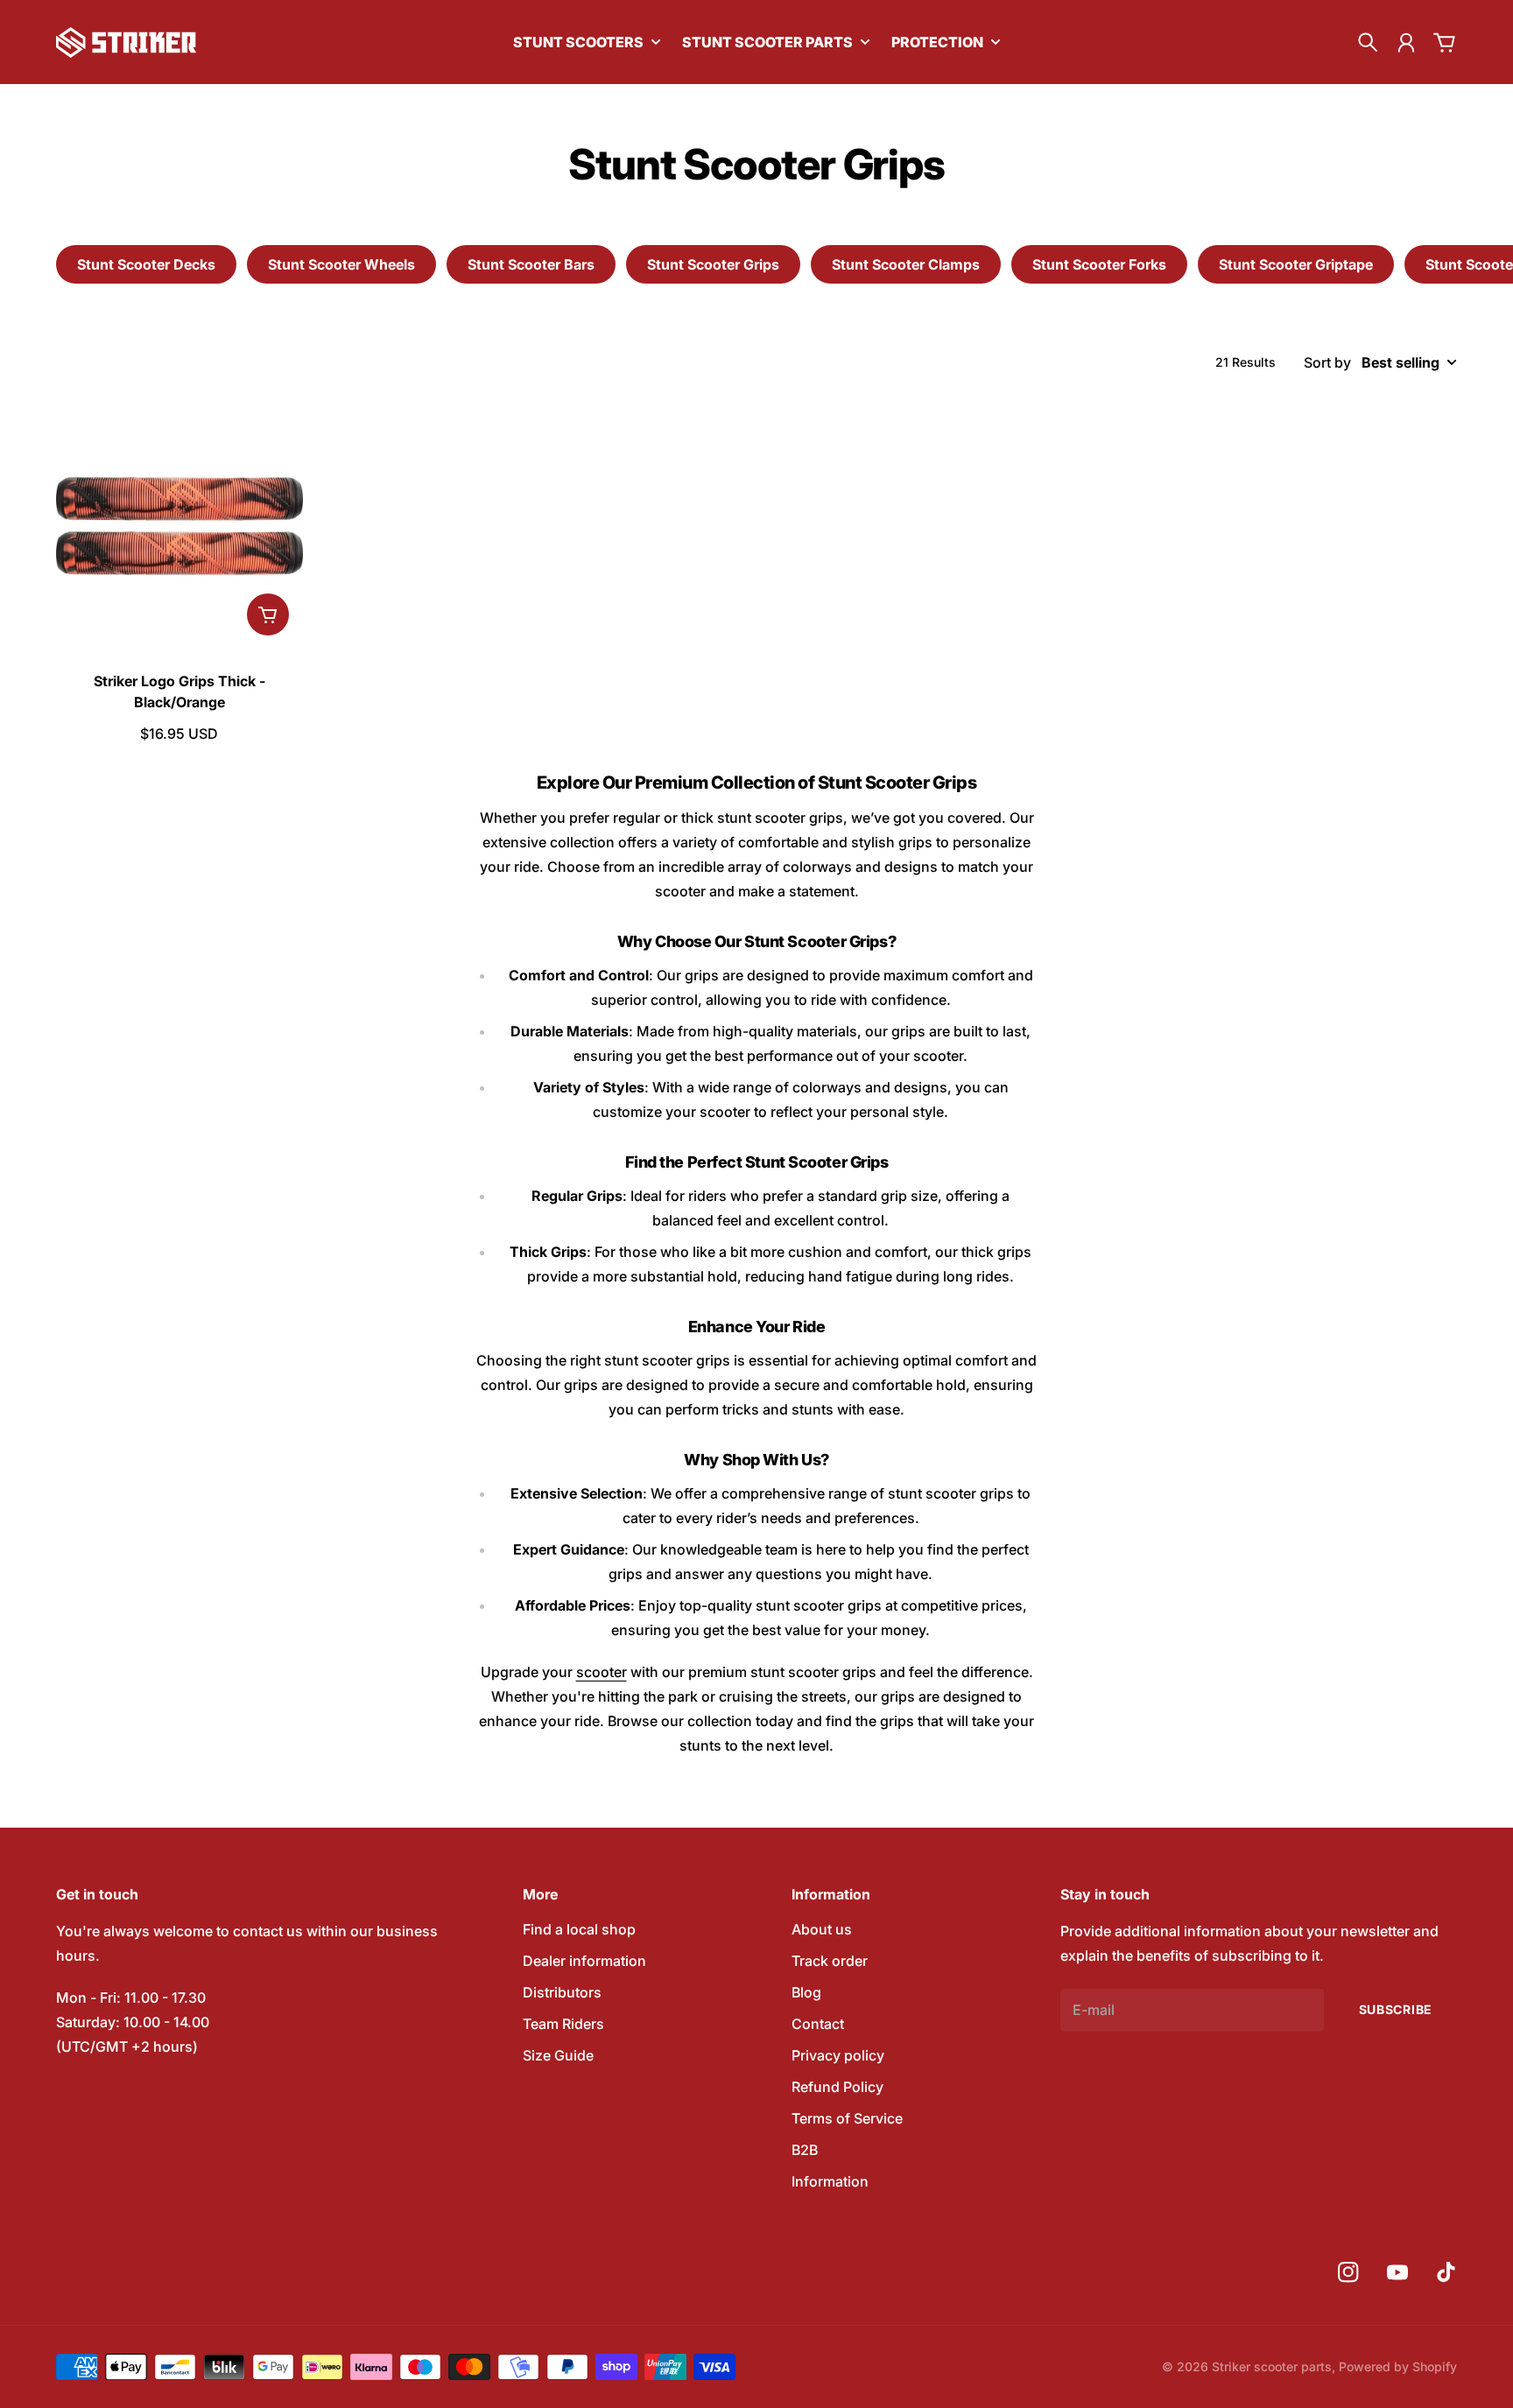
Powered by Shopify (1398, 2366)
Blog (806, 1992)
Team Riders (563, 2024)
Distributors (562, 1992)
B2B (805, 2150)
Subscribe (1396, 2009)
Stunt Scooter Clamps (906, 264)
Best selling (1400, 362)
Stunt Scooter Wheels (341, 264)
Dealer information (584, 1961)
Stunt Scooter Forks (1099, 264)
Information (830, 2181)
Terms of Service (847, 2118)
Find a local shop (579, 1929)
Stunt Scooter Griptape (1296, 264)
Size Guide (558, 2055)
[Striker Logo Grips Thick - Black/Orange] (179, 526)
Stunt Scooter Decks (146, 264)
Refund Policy (837, 2087)
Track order (830, 1961)
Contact (818, 2024)
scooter (602, 1672)
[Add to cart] (268, 614)
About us (822, 1929)
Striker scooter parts (1272, 2366)
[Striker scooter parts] (126, 42)
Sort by (1327, 362)
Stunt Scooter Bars (531, 264)
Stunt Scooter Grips (713, 264)
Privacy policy (838, 2055)
